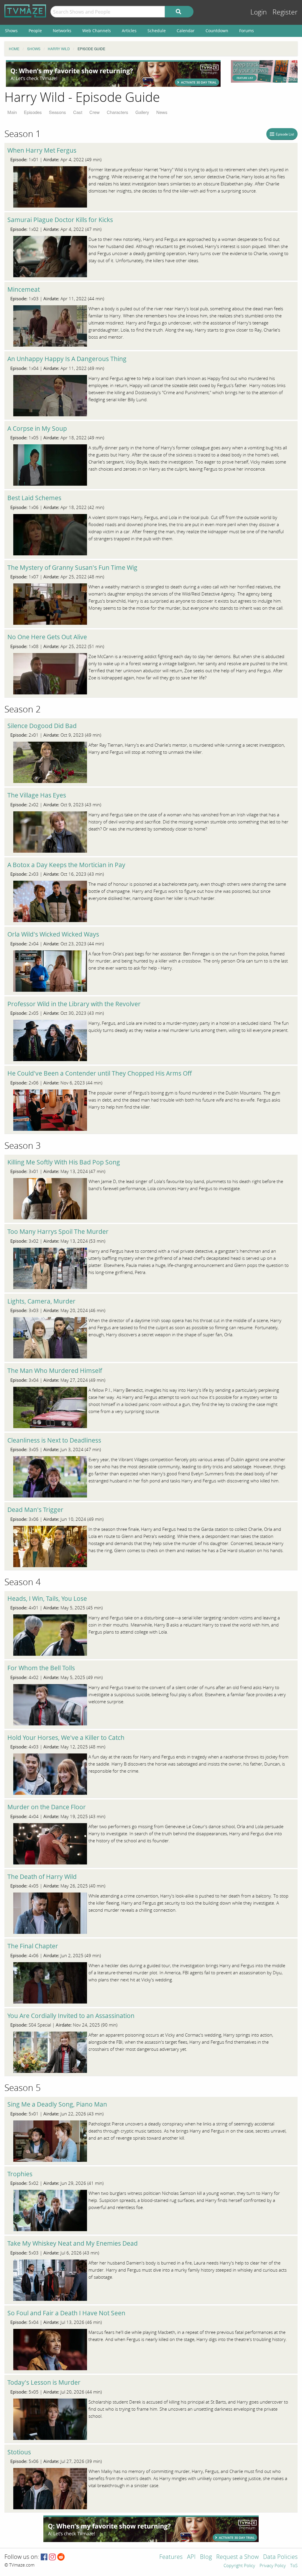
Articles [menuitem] (129, 31)
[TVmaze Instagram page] (52, 2557)
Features (171, 2557)
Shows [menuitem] (11, 31)
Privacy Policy (273, 2566)
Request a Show (237, 2557)
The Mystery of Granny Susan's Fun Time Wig (72, 567)
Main (12, 112)
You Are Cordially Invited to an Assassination (71, 2016)
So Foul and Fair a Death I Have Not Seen (66, 2313)
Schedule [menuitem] (157, 31)
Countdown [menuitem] (217, 31)
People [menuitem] (35, 31)
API (191, 2557)
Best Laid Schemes (34, 498)
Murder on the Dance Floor (47, 1807)
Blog (206, 2557)
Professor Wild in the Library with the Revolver (74, 1004)
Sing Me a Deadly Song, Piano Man (57, 2104)
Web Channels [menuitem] (97, 31)
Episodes (33, 112)
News (162, 112)
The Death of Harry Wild (42, 1877)
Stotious (19, 2452)
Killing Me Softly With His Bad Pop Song (64, 1162)
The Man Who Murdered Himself (55, 1371)
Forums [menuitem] (247, 31)
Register (285, 12)
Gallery (142, 112)
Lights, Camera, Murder (41, 1301)
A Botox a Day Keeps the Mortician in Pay (66, 865)
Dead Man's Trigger (35, 1510)
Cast (78, 112)
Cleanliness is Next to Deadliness (54, 1440)
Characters (118, 112)
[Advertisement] (113, 74)
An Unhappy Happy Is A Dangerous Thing (67, 359)
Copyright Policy (239, 2566)
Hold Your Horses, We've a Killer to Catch (66, 1738)
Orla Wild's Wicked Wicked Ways (53, 934)
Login (259, 12)
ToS (294, 2566)
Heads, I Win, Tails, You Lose (47, 1598)
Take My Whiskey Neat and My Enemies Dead (73, 2243)
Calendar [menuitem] (186, 31)
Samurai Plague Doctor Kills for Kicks (60, 220)
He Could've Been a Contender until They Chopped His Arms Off (100, 1073)
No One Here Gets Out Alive (47, 637)
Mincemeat (24, 289)
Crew (95, 112)
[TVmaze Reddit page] (61, 2557)
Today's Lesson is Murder (44, 2382)
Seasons (58, 112)
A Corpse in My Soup (37, 428)
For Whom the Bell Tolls (41, 1668)
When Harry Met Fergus (42, 150)
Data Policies (280, 2557)
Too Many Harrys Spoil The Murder (58, 1231)
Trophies (20, 2174)
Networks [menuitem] (62, 31)
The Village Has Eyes (37, 795)
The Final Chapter (33, 1946)
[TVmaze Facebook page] (44, 2557)
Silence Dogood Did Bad (42, 726)
